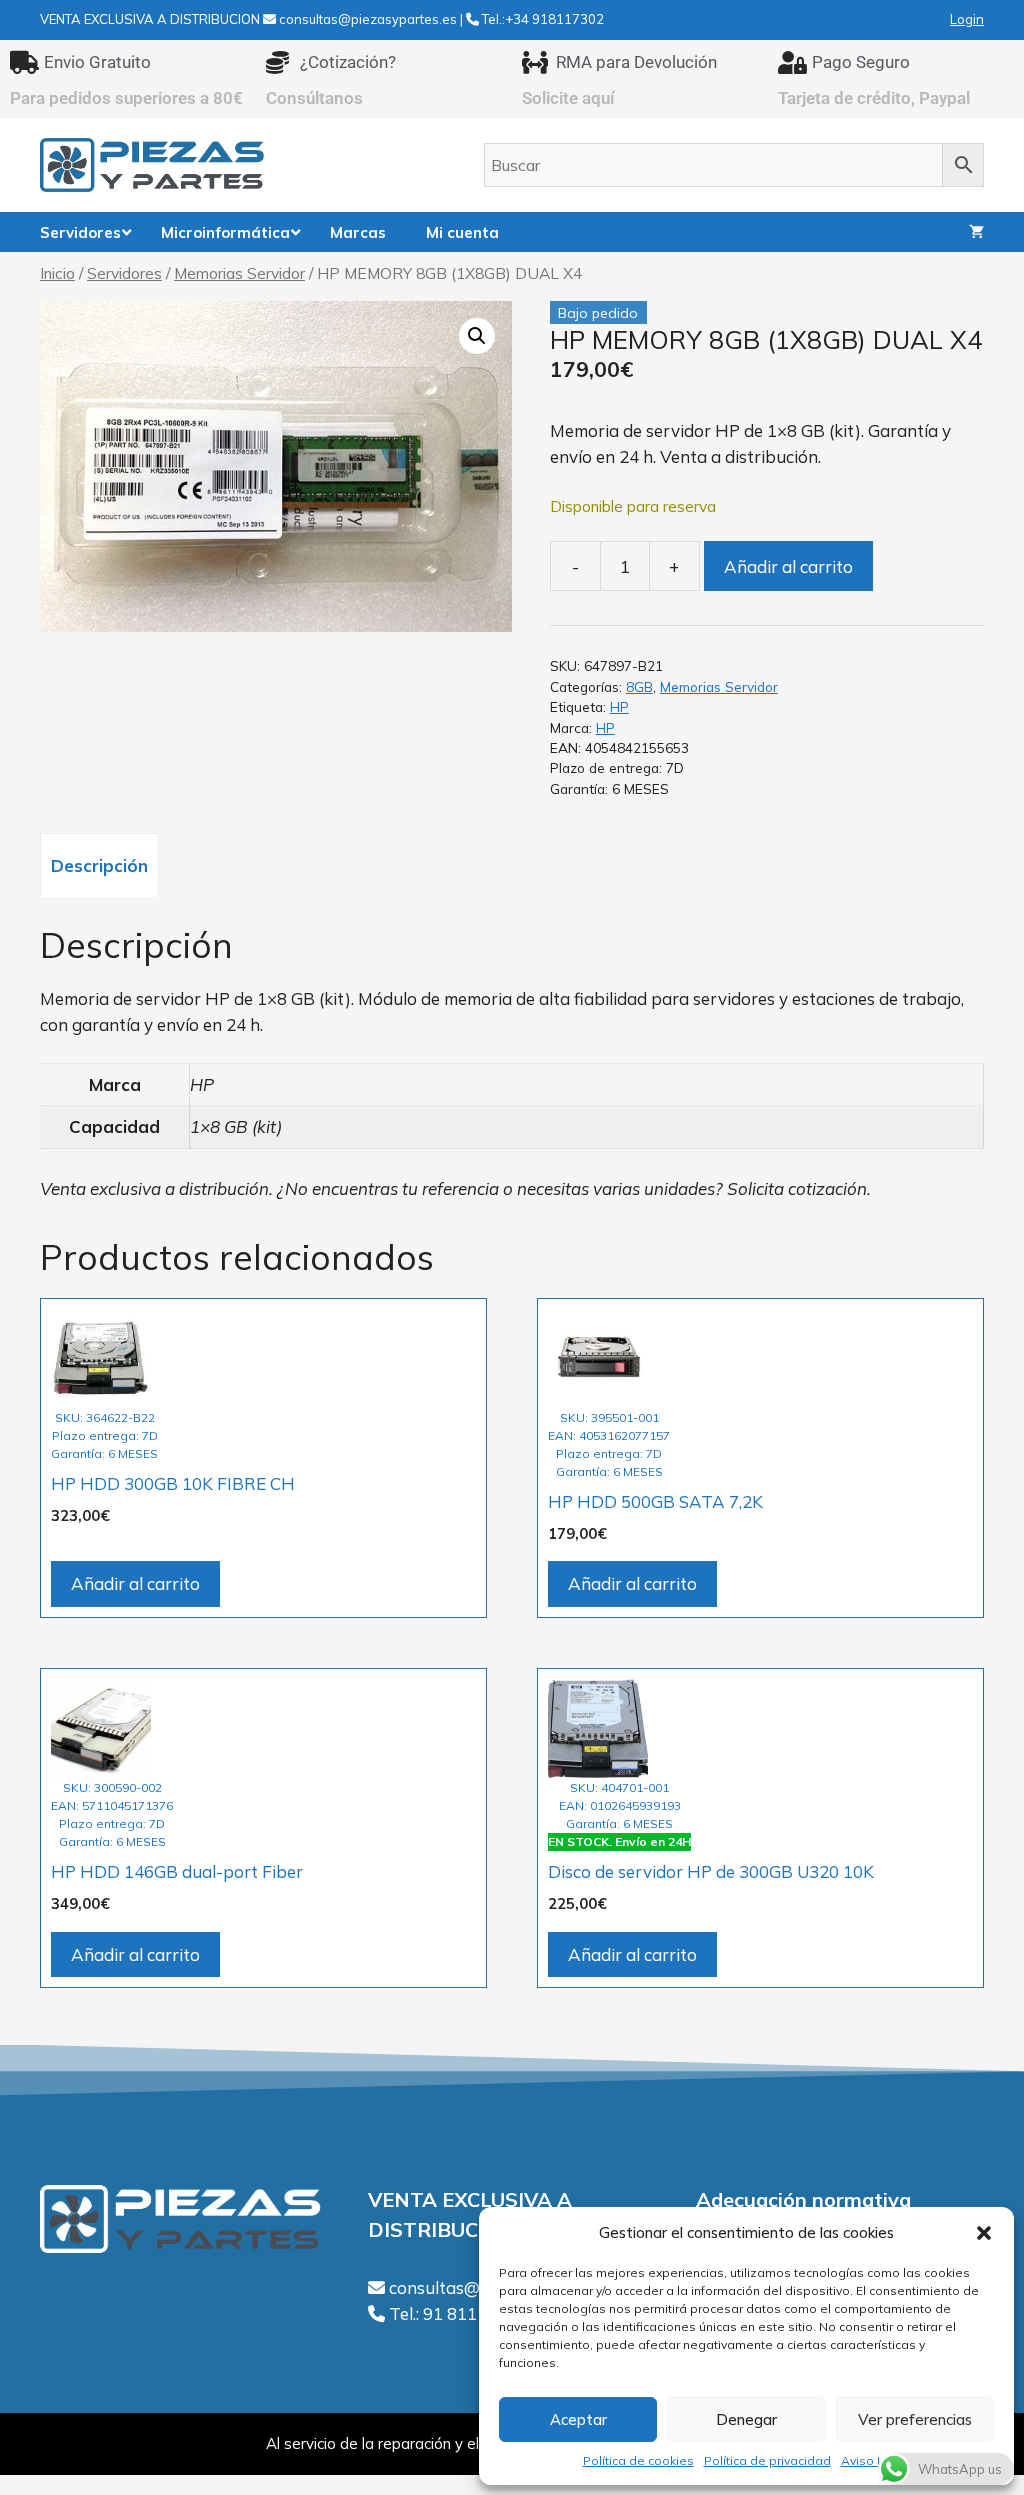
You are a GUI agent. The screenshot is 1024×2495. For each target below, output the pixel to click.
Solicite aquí (568, 98)
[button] (984, 2233)
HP (619, 706)
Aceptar (578, 2419)
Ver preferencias (915, 2419)
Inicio (57, 273)
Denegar (746, 2419)
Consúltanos (314, 98)
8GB (639, 686)
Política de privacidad (767, 2460)
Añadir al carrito (788, 566)
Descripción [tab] (99, 865)
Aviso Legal (876, 2460)
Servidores (124, 273)
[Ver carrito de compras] (976, 232)
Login (967, 19)
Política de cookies (638, 2460)
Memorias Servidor (239, 273)
